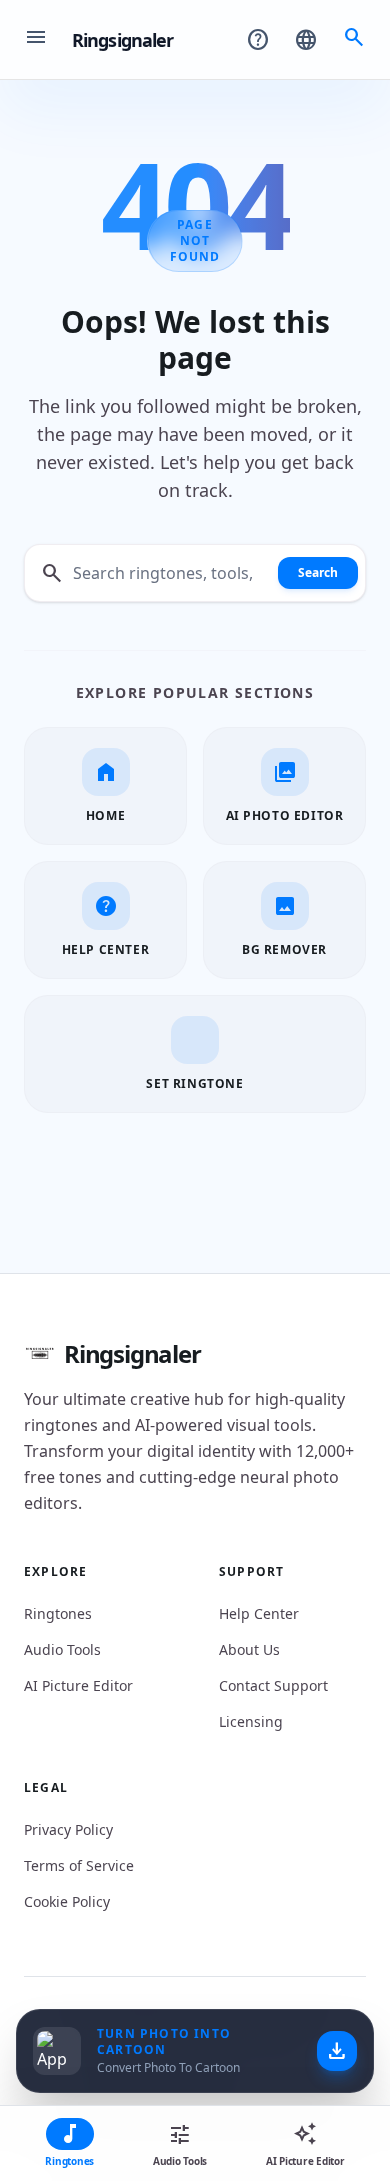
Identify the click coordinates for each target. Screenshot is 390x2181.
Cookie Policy (67, 1901)
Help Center (259, 1613)
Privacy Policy (68, 1829)
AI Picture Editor (78, 1685)
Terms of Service (79, 1865)
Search (318, 572)
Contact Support (273, 1685)
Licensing (251, 1721)
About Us (249, 1649)
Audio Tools (62, 1649)
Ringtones (58, 1613)
